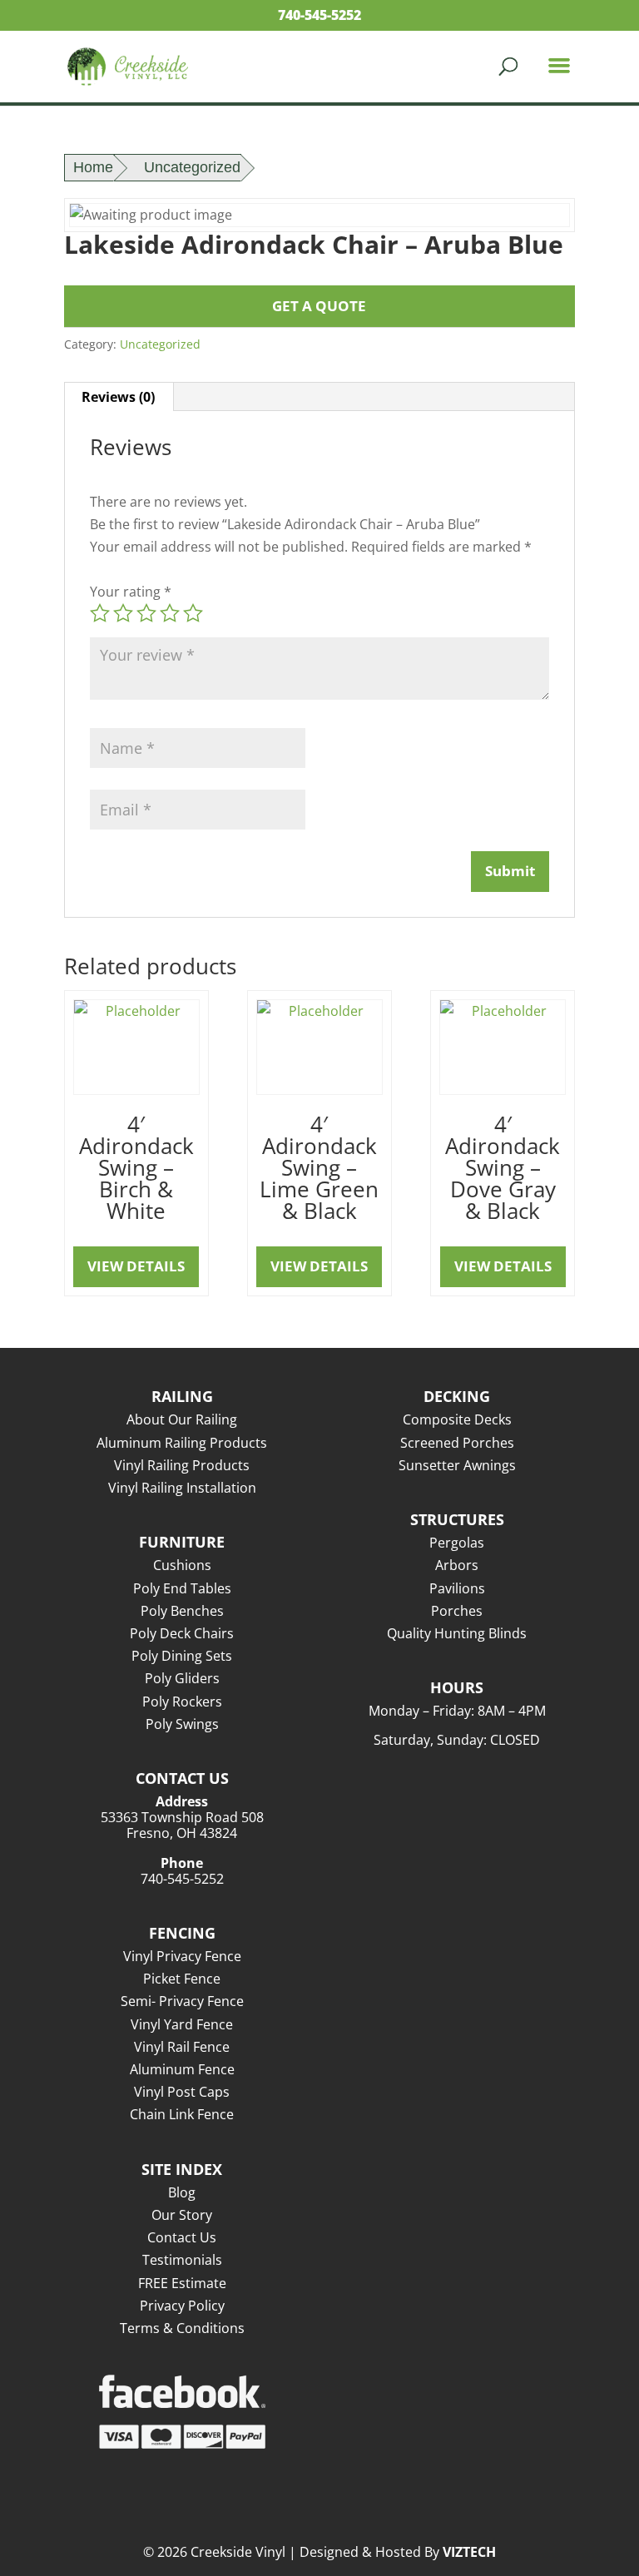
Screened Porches (457, 1443)
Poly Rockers (182, 1702)
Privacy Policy (182, 2306)
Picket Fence (182, 1979)
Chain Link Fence (182, 2114)
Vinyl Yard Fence (182, 2024)
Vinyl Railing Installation (182, 1488)
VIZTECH (469, 2552)
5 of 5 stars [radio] (193, 613)
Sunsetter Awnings (457, 1465)
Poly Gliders (182, 1678)
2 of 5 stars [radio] (123, 613)
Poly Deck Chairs (182, 1633)
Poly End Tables (182, 1588)
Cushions (182, 1565)
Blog (182, 2192)
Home (93, 167)
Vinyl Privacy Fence (182, 1956)
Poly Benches (182, 1611)
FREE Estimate (182, 2283)
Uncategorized (192, 167)
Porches (457, 1611)
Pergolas (457, 1543)
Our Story (182, 2215)
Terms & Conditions (182, 2328)
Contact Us (182, 2237)
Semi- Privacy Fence (182, 2001)
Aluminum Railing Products (182, 1443)
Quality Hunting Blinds (457, 1633)
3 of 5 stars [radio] (146, 613)
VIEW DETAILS (136, 1266)
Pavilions (457, 1588)
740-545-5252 (319, 15)
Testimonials (182, 2260)
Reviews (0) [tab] (118, 397)
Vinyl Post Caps (182, 2092)
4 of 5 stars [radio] (170, 613)
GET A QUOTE (319, 306)
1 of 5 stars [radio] (100, 613)
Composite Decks (457, 1419)
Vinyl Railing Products (182, 1465)
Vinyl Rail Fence (182, 2047)
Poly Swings (182, 1724)
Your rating (131, 592)
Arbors (457, 1565)
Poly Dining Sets (182, 1656)
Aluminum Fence (182, 2069)
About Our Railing (182, 1419)
